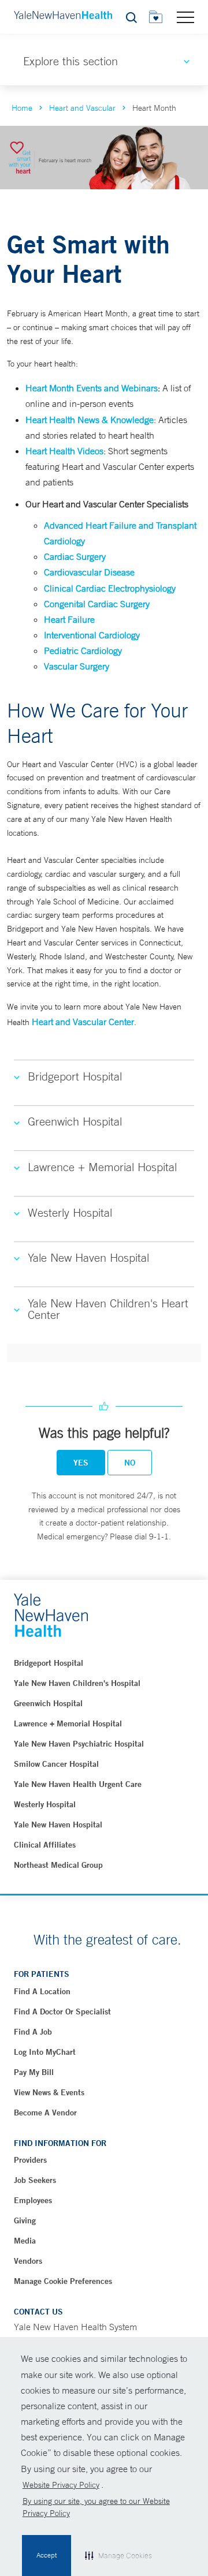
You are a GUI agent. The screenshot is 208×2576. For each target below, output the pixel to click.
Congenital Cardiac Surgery (97, 604)
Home (22, 108)
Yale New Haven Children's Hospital (77, 1683)
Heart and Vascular (82, 108)
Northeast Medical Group (58, 1865)
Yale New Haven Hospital (58, 1824)
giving (25, 2220)
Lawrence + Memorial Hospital (68, 1723)
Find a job (33, 2032)
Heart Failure (69, 619)
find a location (42, 1991)
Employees (33, 2200)
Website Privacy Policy (61, 2485)
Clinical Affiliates (45, 1845)
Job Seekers (35, 2180)
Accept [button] (47, 2555)
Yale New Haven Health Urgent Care (78, 1784)
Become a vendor (45, 2113)
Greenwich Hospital (48, 1703)
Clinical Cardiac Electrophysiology (110, 588)
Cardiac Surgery (75, 556)
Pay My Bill (34, 2072)
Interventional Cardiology (92, 635)
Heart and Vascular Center (83, 1022)
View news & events (49, 2092)
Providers (30, 2160)
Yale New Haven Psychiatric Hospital (79, 1744)
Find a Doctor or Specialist (62, 2012)
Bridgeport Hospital (49, 1663)
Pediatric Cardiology (83, 650)
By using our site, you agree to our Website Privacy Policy (96, 2507)
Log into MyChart (45, 2052)
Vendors (28, 2261)
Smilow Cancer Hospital (56, 1764)
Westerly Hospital (45, 1804)
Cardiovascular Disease (89, 572)
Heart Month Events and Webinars (92, 388)
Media (25, 2241)
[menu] (185, 17)
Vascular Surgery (77, 666)
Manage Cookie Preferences (63, 2281)
